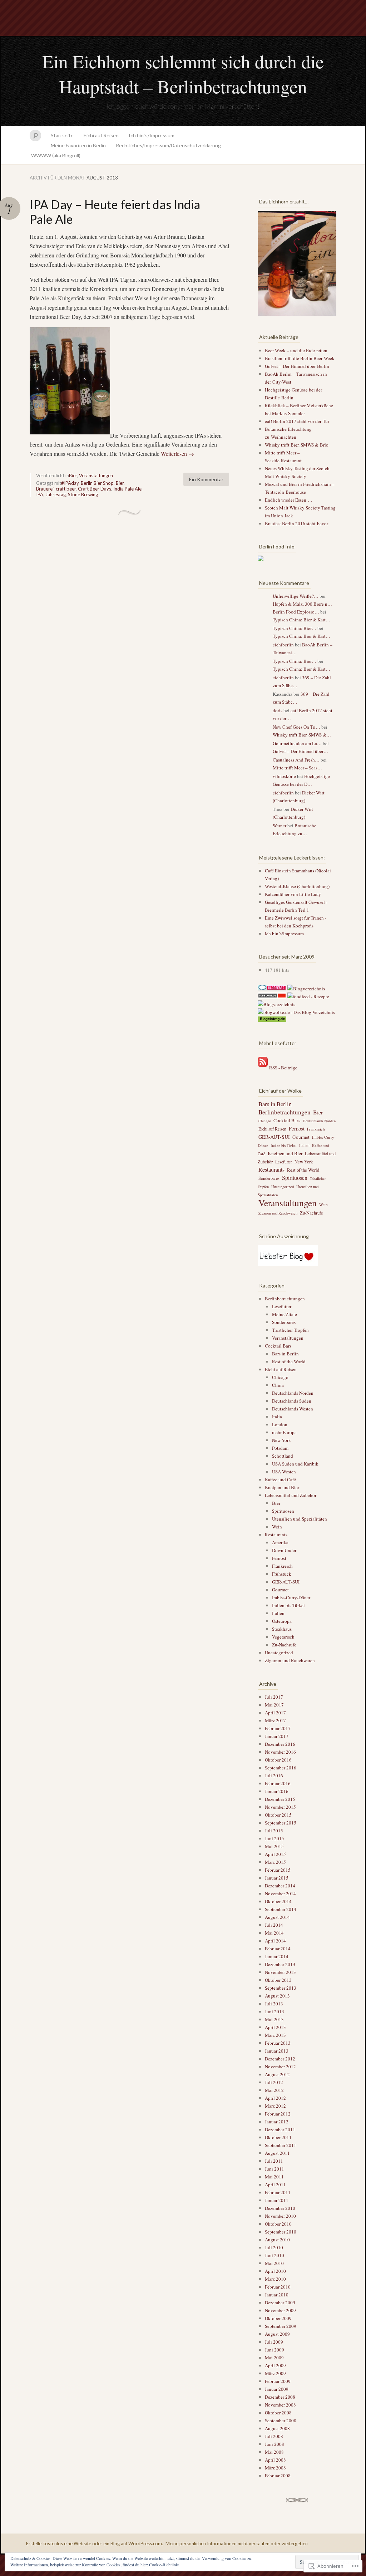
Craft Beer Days (95, 489)
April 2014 (275, 1941)
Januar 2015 (277, 1878)
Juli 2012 (274, 2082)
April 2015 (275, 1854)
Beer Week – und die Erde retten (296, 350)
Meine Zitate (285, 1314)
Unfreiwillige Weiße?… (296, 596)
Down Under (284, 1550)
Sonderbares (269, 1178)
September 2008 (281, 2420)
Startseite (62, 135)
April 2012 (275, 2098)
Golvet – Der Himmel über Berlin (297, 366)
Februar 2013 (278, 2043)
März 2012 (275, 2106)
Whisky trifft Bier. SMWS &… (302, 735)
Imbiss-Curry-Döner (291, 1597)
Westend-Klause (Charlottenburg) (297, 886)
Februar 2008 (278, 2476)
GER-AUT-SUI (274, 1137)
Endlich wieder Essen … (289, 500)
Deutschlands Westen (293, 1409)
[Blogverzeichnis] (306, 989)
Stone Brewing (83, 494)
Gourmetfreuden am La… (297, 743)
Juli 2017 (274, 1697)
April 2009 (275, 2365)
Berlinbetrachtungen (285, 1112)
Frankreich (316, 1129)
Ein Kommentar (206, 479)
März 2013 (275, 2035)
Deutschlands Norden (319, 1121)
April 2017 (275, 1713)
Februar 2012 (278, 2114)
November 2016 (280, 1752)
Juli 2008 (274, 2436)
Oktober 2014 (278, 1901)
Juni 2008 (274, 2444)
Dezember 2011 (280, 2129)
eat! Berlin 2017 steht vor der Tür (297, 421)
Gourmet (301, 1137)
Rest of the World (303, 1170)
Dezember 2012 (280, 2059)
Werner (280, 826)
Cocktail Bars (287, 1120)
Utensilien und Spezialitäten (300, 1519)
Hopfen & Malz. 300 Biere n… (302, 604)
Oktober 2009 (278, 2318)
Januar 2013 (277, 2051)
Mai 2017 (274, 1705)
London (280, 1424)
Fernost (297, 1129)
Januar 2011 (277, 2200)
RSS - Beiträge (283, 1068)
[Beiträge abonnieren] (263, 1068)
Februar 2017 (278, 1728)
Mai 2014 (274, 1933)
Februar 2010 (278, 2287)
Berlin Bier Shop (97, 483)
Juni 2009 (274, 2350)
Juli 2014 (274, 1925)
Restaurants (271, 1169)
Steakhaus (282, 1629)
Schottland (283, 1456)
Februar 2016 (278, 1783)
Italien (304, 1145)
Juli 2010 (274, 2247)
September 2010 (281, 2232)
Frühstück (282, 1574)
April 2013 (275, 2027)
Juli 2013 (274, 2004)
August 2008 (277, 2428)
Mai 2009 (274, 2358)
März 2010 (275, 2279)
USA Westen (284, 1472)
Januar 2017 (277, 1736)
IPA (40, 494)
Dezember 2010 (280, 2208)
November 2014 (280, 1893)
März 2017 (275, 1720)
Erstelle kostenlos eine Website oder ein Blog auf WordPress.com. (95, 2543)
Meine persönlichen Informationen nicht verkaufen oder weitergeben (237, 2543)
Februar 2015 (278, 1870)
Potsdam (280, 1448)
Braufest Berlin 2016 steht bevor (296, 523)
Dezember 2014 (280, 1886)
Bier (73, 476)
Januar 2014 (277, 1956)
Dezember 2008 (280, 2397)
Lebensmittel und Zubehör (291, 1495)
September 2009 (281, 2326)
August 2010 (277, 2240)
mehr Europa (284, 1432)
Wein (323, 1205)
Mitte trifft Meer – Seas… (297, 768)
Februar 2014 (278, 1949)
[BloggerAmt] (276, 1004)
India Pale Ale (127, 489)
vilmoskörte (284, 776)
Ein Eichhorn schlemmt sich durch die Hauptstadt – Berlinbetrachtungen (183, 74)
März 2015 (275, 1862)
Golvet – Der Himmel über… (300, 751)
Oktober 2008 (278, 2413)
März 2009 (275, 2373)
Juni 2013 (274, 2011)
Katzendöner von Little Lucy (293, 894)
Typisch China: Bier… (295, 628)
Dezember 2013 (280, 1964)
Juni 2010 (274, 2255)
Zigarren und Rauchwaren (278, 1213)
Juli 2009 (274, 2342)
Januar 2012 (277, 2122)
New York (304, 1162)
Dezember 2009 (280, 2302)
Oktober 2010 (278, 2224)
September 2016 (281, 1768)
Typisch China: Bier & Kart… (301, 620)
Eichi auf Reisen (101, 135)
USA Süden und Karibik (295, 1464)
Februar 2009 (278, 2381)
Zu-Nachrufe (311, 1213)
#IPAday (70, 483)
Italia (277, 1417)
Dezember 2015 (280, 1799)
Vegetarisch (283, 1637)
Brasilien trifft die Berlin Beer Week (300, 358)
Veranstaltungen (96, 476)
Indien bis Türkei (284, 1146)
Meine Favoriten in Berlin (78, 145)
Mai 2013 (274, 2019)
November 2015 (280, 1807)
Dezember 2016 (280, 1744)
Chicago (265, 1121)
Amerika (280, 1542)
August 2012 (277, 2074)
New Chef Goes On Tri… (296, 727)
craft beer (66, 489)
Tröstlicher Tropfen (290, 1330)
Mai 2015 (274, 1846)
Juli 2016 (274, 1775)
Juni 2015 (274, 1838)
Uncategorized (283, 1187)
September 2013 (281, 1988)
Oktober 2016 (278, 1760)
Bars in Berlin (275, 1104)
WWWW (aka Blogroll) (56, 155)
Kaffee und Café (280, 1479)
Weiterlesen (177, 454)
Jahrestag (56, 494)
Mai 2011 (274, 2177)
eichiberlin (283, 645)
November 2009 (280, 2310)
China (278, 1385)
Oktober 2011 (278, 2137)
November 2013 (280, 1972)
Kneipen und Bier (285, 1153)
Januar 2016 (277, 1791)
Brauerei (45, 489)
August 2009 (277, 2334)
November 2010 (280, 2216)
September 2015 (281, 1823)
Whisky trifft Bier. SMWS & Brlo (297, 445)
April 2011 (275, 2185)
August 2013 (277, 1996)
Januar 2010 (277, 2295)
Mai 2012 (274, 2090)
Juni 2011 (274, 2169)
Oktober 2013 (278, 1980)
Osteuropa (282, 1621)
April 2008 (275, 2460)
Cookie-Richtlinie (164, 2565)
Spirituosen (295, 1178)
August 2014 (277, 1917)
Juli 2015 (274, 1831)
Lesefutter (284, 1162)
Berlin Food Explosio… (296, 612)
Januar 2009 (277, 2389)
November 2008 (280, 2405)
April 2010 (275, 2271)
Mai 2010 (274, 2263)
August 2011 (277, 2153)
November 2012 (280, 2067)
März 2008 (275, 2468)
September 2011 (281, 2145)
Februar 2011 (278, 2192)
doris (278, 710)
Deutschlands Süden (292, 1401)
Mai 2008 (274, 2452)
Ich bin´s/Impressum (152, 135)
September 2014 (281, 1909)
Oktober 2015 (278, 1815)
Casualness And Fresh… (296, 760)
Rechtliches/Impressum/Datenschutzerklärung (168, 145)
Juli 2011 (274, 2161)
